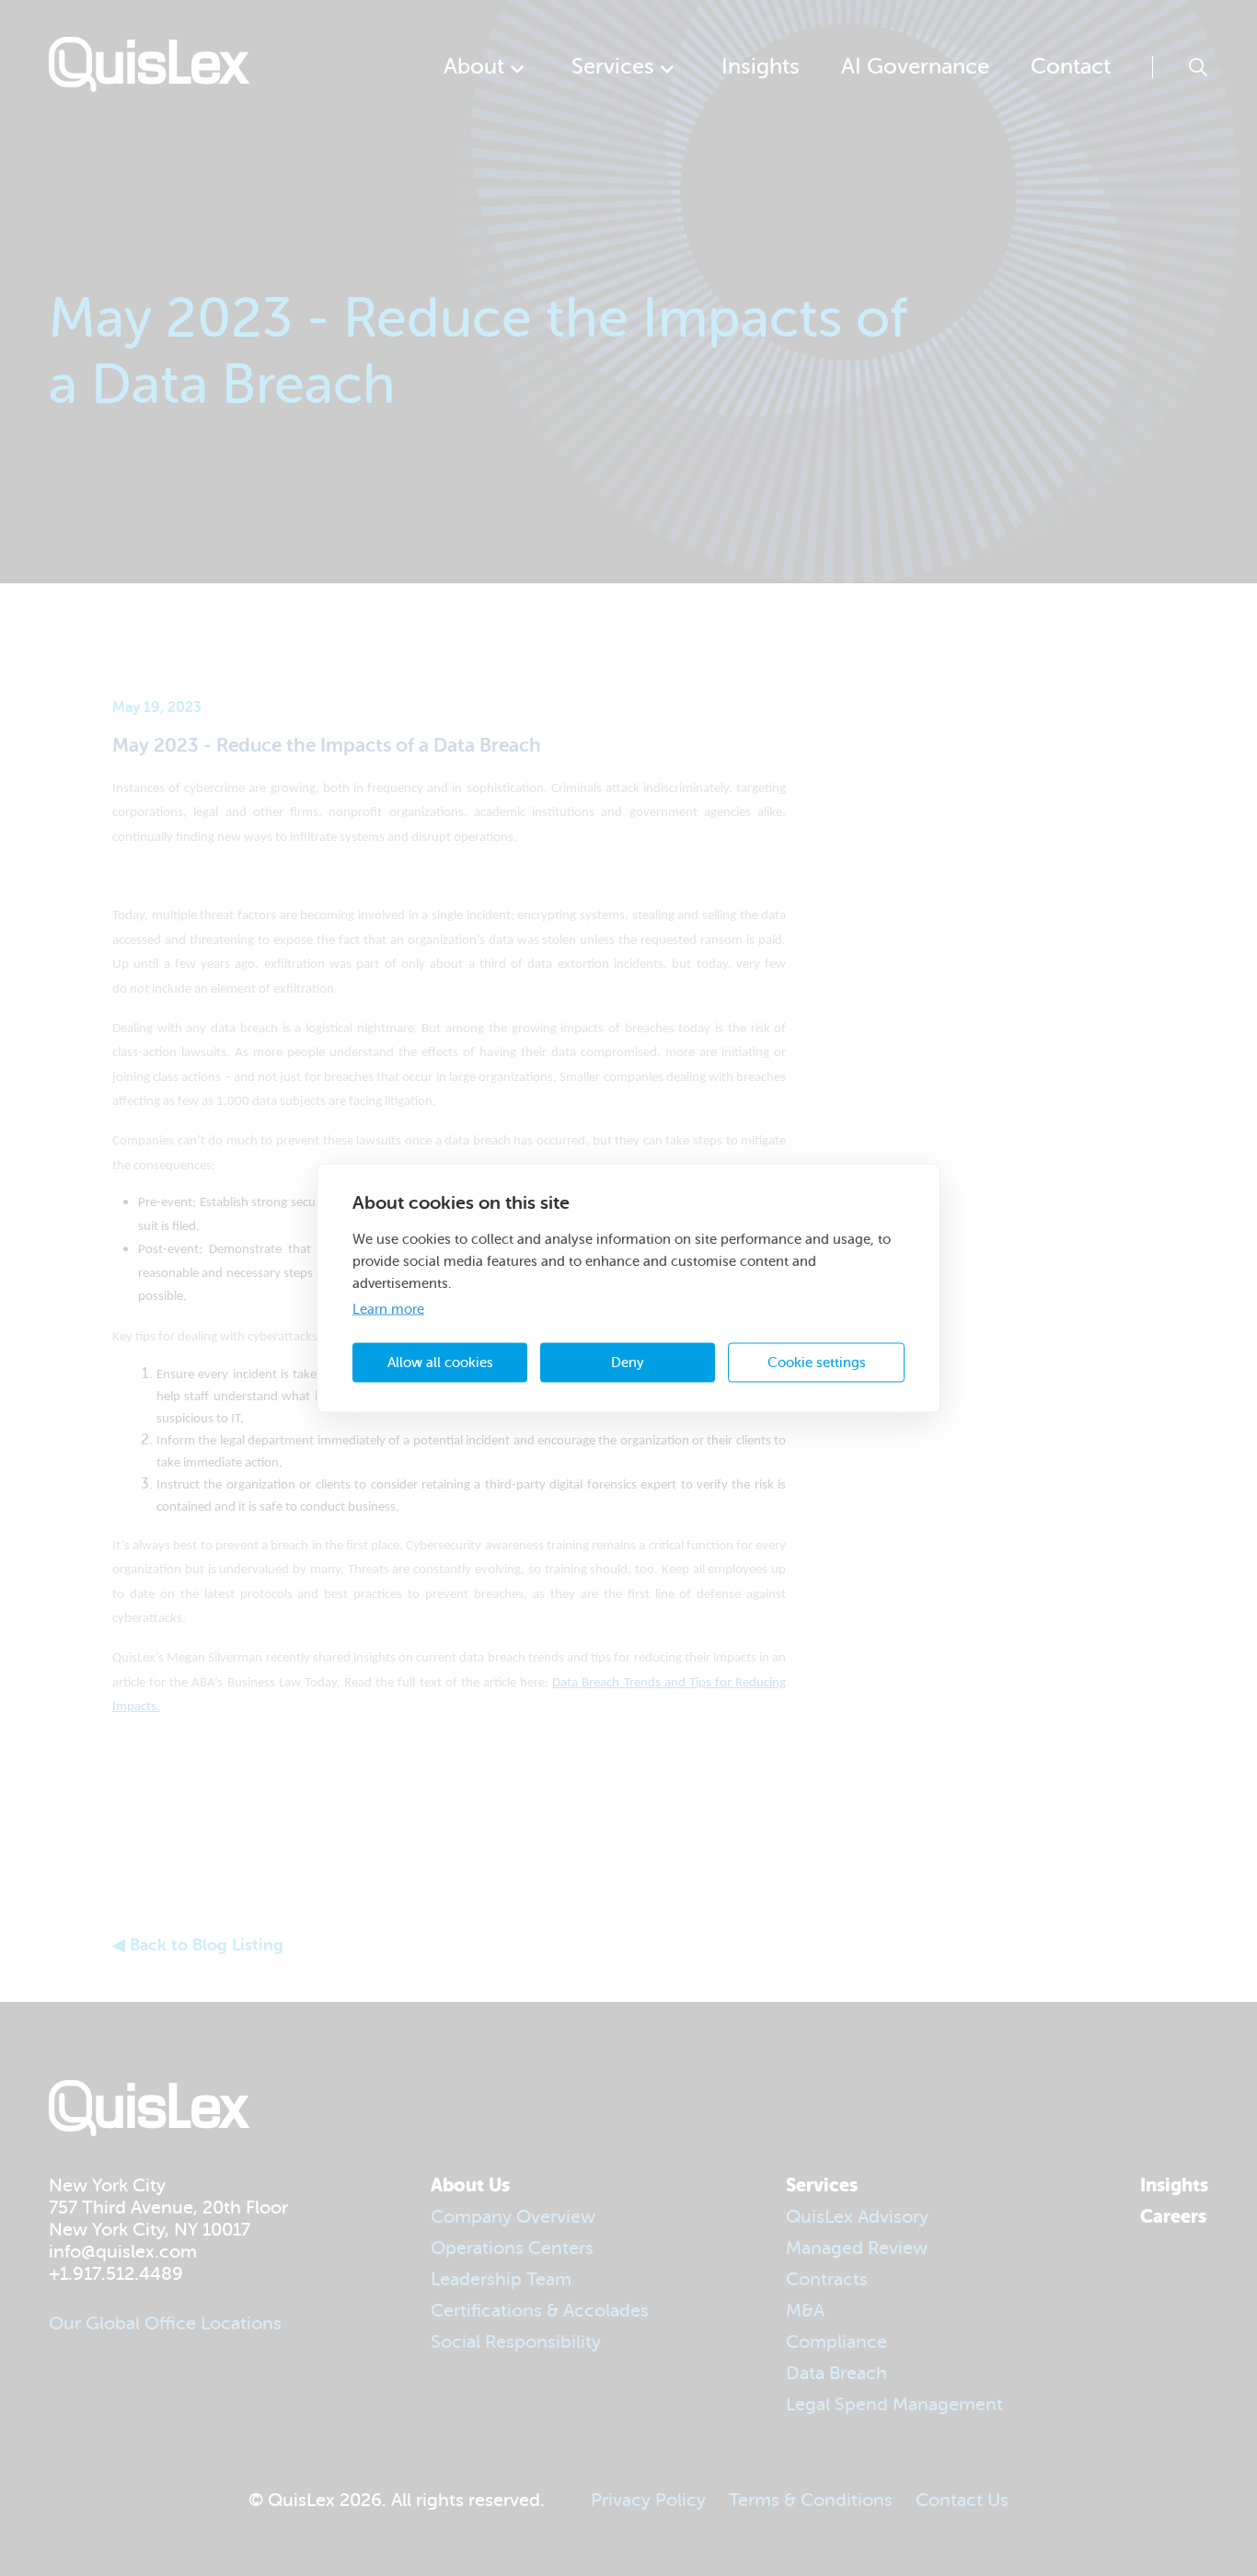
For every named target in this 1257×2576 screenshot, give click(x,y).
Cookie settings (817, 1362)
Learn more (388, 1310)
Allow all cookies (440, 1362)
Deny (628, 1362)
